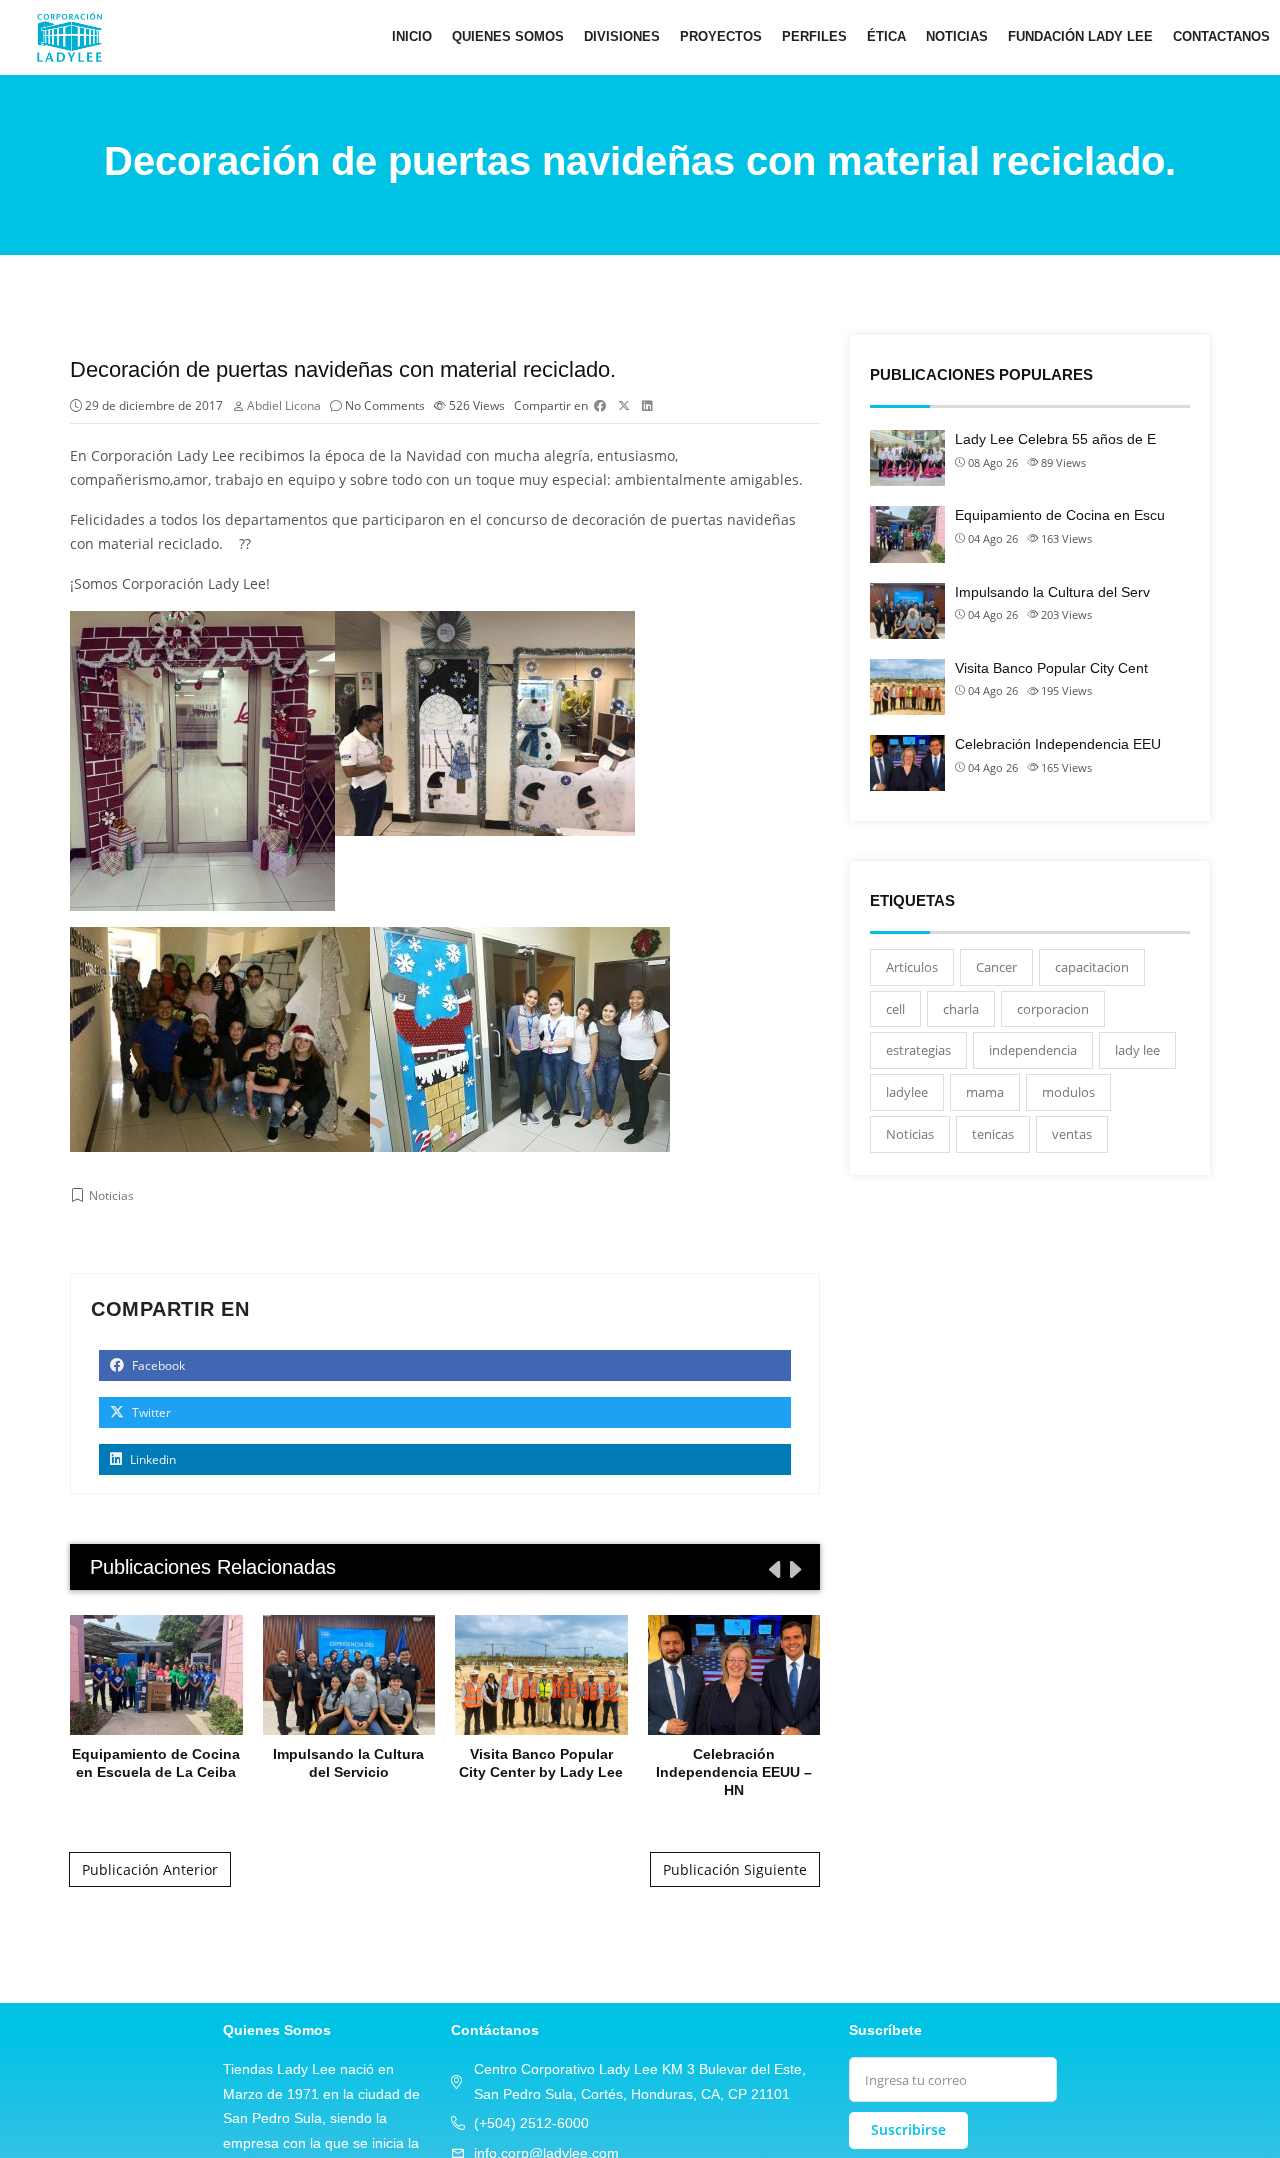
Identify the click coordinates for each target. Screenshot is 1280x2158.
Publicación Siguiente (735, 1869)
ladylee (907, 1092)
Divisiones (622, 36)
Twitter (150, 1412)
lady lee (1137, 1050)
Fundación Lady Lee (1080, 36)
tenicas (993, 1134)
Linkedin (151, 1459)
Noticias (957, 36)
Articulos (912, 967)
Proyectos (721, 36)
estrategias (918, 1050)
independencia (1033, 1050)
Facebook (157, 1365)
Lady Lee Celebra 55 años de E (1055, 439)
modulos (1068, 1092)
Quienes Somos (508, 36)
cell (895, 1009)
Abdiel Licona (284, 405)
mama (985, 1092)
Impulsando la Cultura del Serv (1052, 592)
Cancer (996, 967)
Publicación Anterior (150, 1869)
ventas (1072, 1134)
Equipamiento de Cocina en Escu (1060, 515)
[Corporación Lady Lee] (69, 37)
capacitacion (1092, 967)
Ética (886, 36)
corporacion (1053, 1009)
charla (961, 1009)
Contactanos (1221, 36)
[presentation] (773, 1569)
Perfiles (814, 36)
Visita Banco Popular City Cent (1051, 668)
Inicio (412, 36)
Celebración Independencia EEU (1058, 744)
